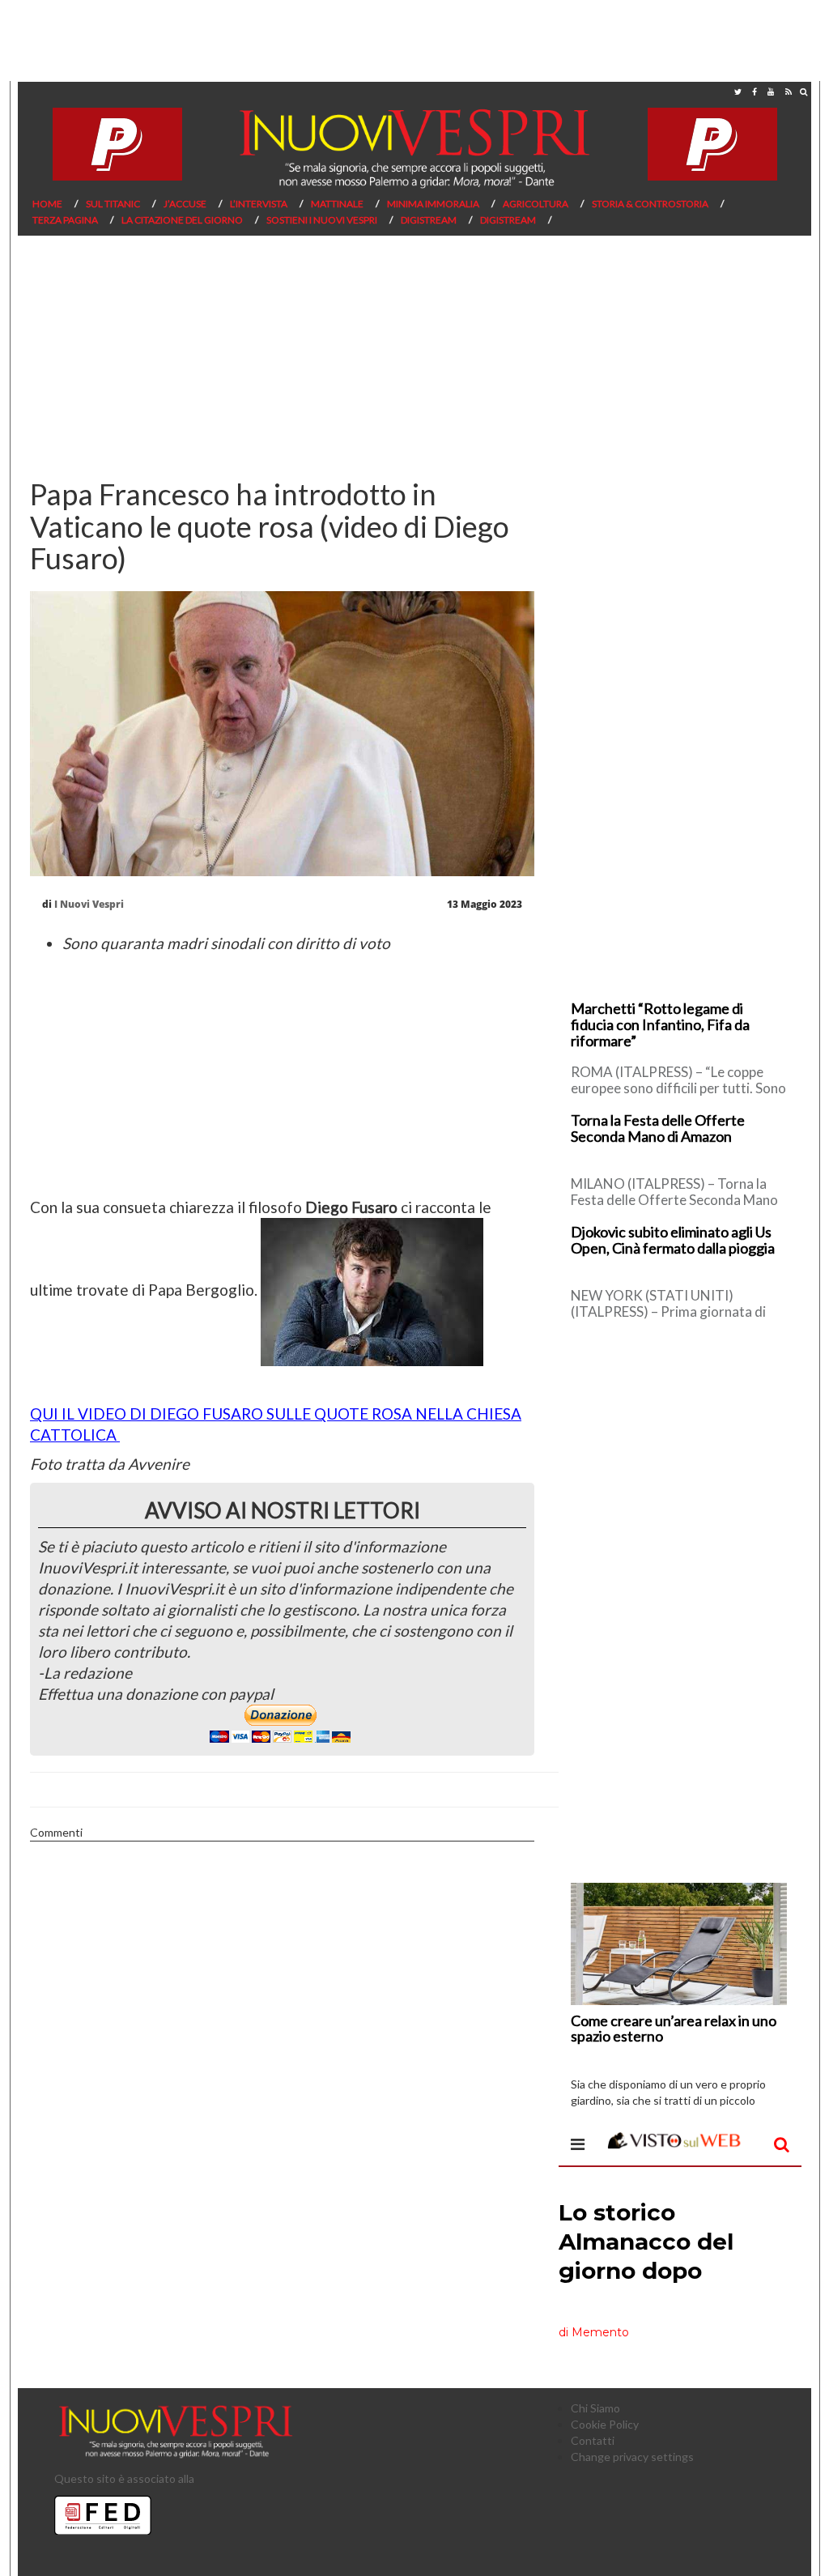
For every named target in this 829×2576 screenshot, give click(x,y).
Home (47, 204)
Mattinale (337, 204)
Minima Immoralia (433, 204)
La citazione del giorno (182, 220)
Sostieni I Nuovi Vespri (322, 220)
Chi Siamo (595, 2408)
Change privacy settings (632, 2457)
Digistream (429, 220)
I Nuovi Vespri (89, 904)
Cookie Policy (605, 2424)
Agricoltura (536, 204)
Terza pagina (65, 220)
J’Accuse (185, 204)
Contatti (593, 2440)
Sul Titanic (113, 204)
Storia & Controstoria (650, 204)
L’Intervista (259, 204)
